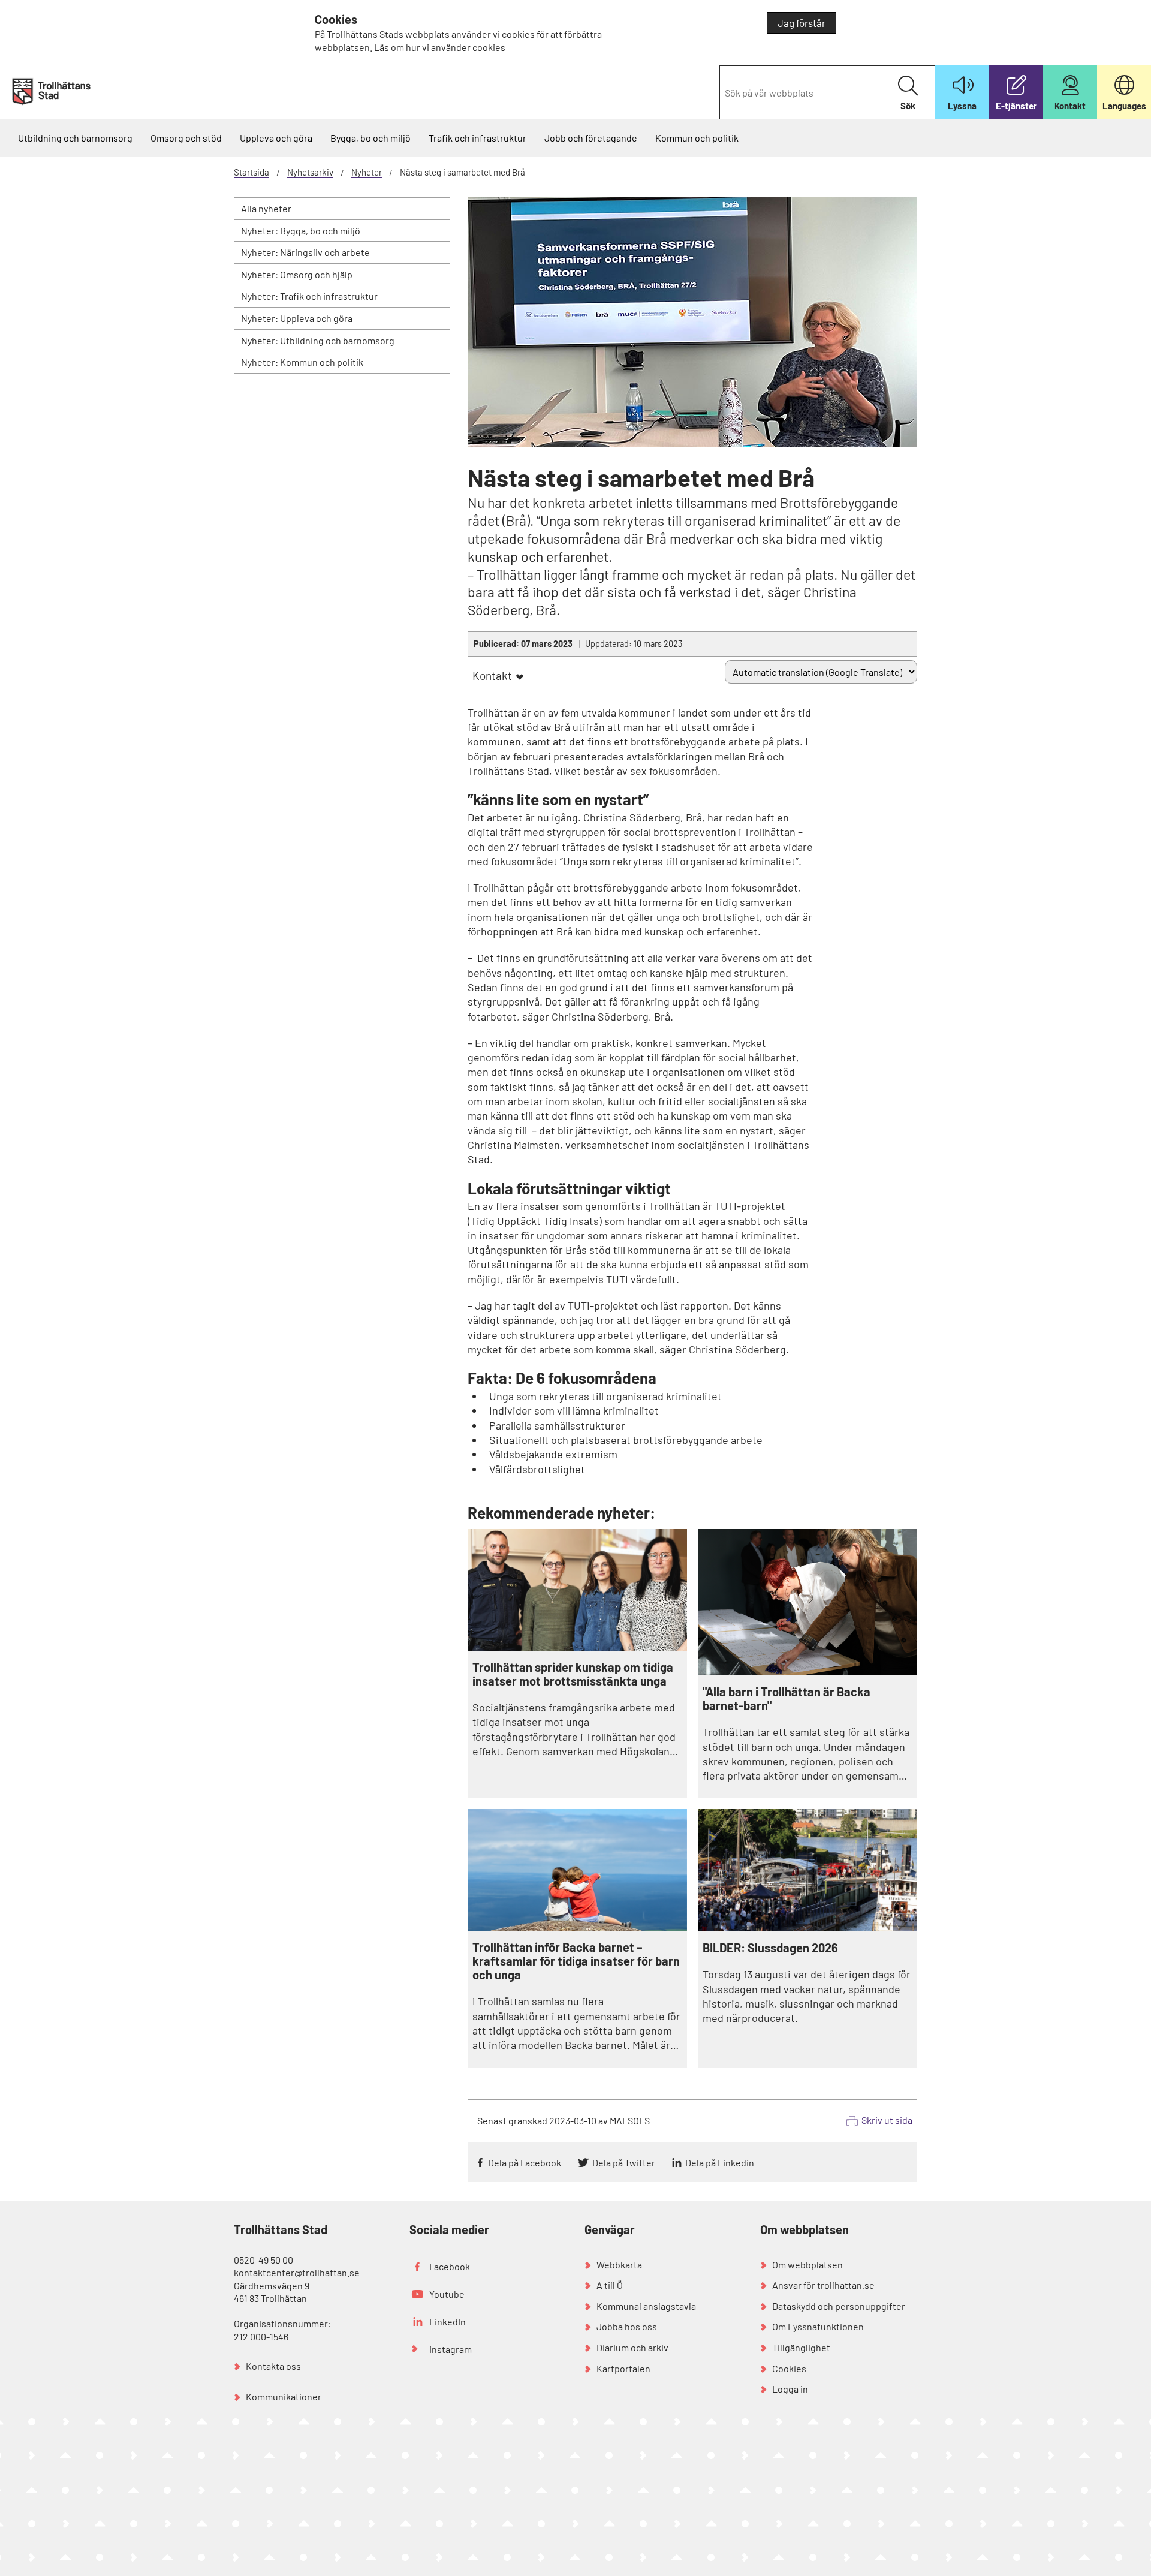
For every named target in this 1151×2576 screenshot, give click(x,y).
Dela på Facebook (525, 2163)
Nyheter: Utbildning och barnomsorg (318, 340)
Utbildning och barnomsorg (75, 138)
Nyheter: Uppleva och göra (297, 318)
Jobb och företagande (591, 138)
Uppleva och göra (276, 138)
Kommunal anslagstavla (646, 2306)
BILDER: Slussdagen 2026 (770, 1948)
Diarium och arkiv (632, 2347)
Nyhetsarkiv (310, 172)
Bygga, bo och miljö (370, 138)
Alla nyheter (266, 208)
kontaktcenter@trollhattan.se (297, 2272)
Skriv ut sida (887, 2120)
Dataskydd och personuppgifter (839, 2306)
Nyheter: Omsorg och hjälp (297, 274)
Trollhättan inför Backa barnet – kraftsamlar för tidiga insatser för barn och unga (576, 1961)
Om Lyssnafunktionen (818, 2326)
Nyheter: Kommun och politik (302, 362)
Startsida (251, 172)
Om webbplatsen (807, 2264)
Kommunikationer (284, 2396)
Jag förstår (802, 23)
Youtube (447, 2294)
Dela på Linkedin (720, 2163)
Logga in (790, 2389)
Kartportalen (623, 2368)
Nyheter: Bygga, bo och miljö (301, 231)
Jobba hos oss (627, 2326)
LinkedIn (448, 2321)
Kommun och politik (697, 138)
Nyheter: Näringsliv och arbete (305, 252)
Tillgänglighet (801, 2347)
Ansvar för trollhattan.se (823, 2285)
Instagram (451, 2349)
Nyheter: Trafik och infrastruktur (309, 296)
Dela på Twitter (624, 2163)
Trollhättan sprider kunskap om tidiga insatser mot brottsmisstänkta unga (573, 1674)
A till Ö (610, 2285)
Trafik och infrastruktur (477, 138)
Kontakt (492, 675)
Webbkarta (619, 2264)
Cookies (789, 2368)
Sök (908, 106)
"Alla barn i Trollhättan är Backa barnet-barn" (787, 1699)
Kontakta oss (273, 2366)
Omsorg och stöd (186, 138)
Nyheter (367, 172)
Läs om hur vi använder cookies (440, 47)
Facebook (450, 2266)
